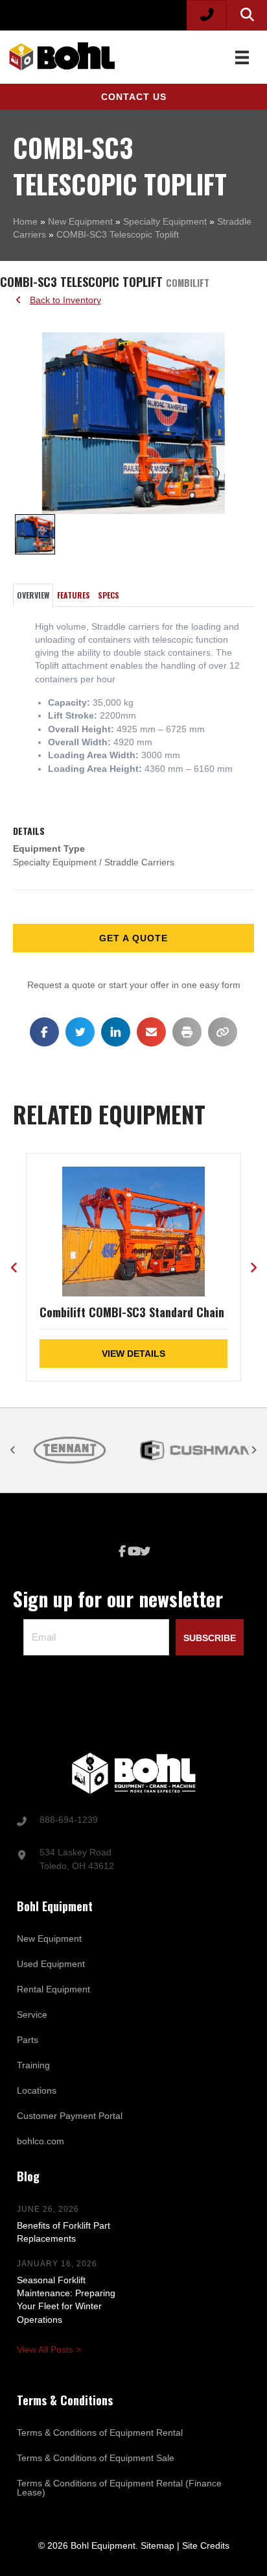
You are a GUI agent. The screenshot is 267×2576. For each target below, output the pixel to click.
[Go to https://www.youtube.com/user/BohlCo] (133, 1552)
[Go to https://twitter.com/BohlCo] (145, 1552)
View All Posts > (49, 2349)
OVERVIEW (33, 595)
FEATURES (74, 595)
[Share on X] (80, 1032)
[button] (133, 97)
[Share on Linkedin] (116, 1032)
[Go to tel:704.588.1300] (133, 1821)
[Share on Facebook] (44, 1032)
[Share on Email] (151, 1032)
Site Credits (206, 2545)
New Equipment (80, 221)
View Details (133, 1354)
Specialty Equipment (165, 221)
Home (25, 221)
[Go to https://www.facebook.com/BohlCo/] (122, 1552)
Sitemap (157, 2545)
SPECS (109, 595)
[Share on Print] (187, 1032)
